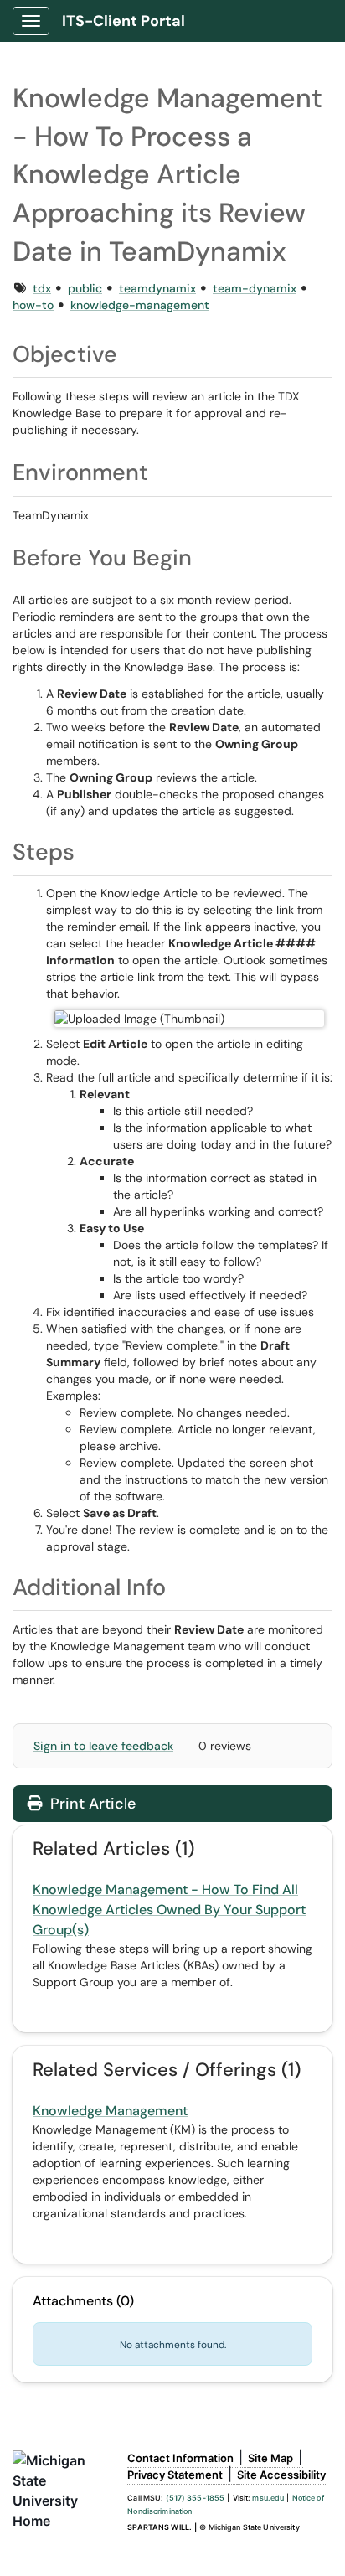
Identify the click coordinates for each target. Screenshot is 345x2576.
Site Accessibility (281, 2475)
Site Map (270, 2458)
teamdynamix (157, 288)
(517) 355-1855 (196, 2498)
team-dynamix (255, 288)
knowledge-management (140, 305)
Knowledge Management (110, 2111)
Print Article (91, 1804)
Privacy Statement (175, 2475)
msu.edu (268, 2498)
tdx (42, 288)
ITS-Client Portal (124, 21)
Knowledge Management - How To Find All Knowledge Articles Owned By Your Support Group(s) (169, 1910)
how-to (33, 305)
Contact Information (180, 2458)
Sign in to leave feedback (103, 1746)
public (85, 288)
